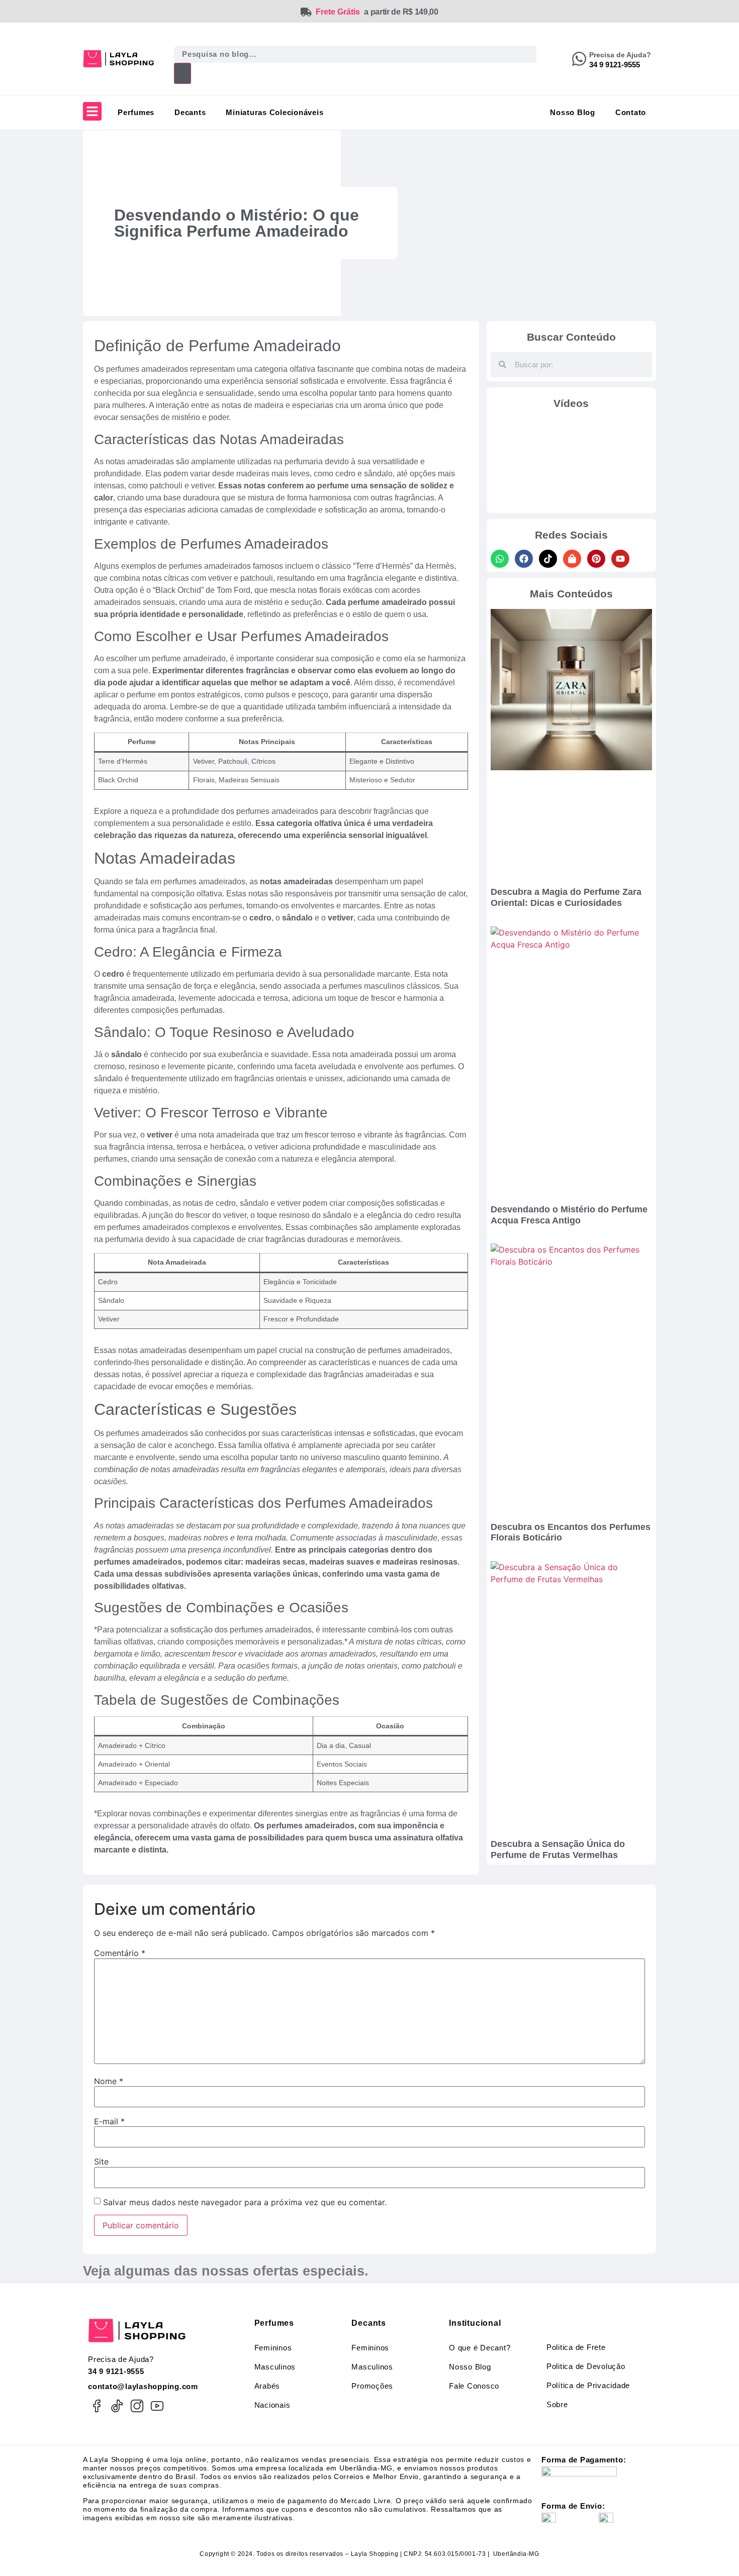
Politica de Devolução (586, 2366)
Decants (190, 112)
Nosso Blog (573, 112)
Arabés (267, 2386)
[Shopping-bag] (572, 559)
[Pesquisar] (182, 73)
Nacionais (272, 2405)
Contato (631, 112)
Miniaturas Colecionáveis (274, 112)
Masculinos (275, 2367)
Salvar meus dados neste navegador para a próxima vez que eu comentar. (245, 2202)
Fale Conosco (474, 2386)
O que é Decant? (480, 2348)
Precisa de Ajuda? (620, 55)
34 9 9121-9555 (116, 2371)
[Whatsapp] (500, 559)
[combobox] (355, 54)
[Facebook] (524, 559)
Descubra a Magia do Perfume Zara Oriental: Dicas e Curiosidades (566, 897)
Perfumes (136, 112)
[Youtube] (620, 559)
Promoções (372, 2386)
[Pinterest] (596, 559)
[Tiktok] (548, 559)
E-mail (109, 2121)
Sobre (557, 2404)
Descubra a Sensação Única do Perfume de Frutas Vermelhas (558, 1849)
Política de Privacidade (588, 2385)
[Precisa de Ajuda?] (579, 59)
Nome (109, 2081)
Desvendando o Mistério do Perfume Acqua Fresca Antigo (569, 1215)
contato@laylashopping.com (143, 2386)
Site (101, 2161)
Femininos (273, 2348)
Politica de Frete (576, 2347)
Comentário (120, 1953)
